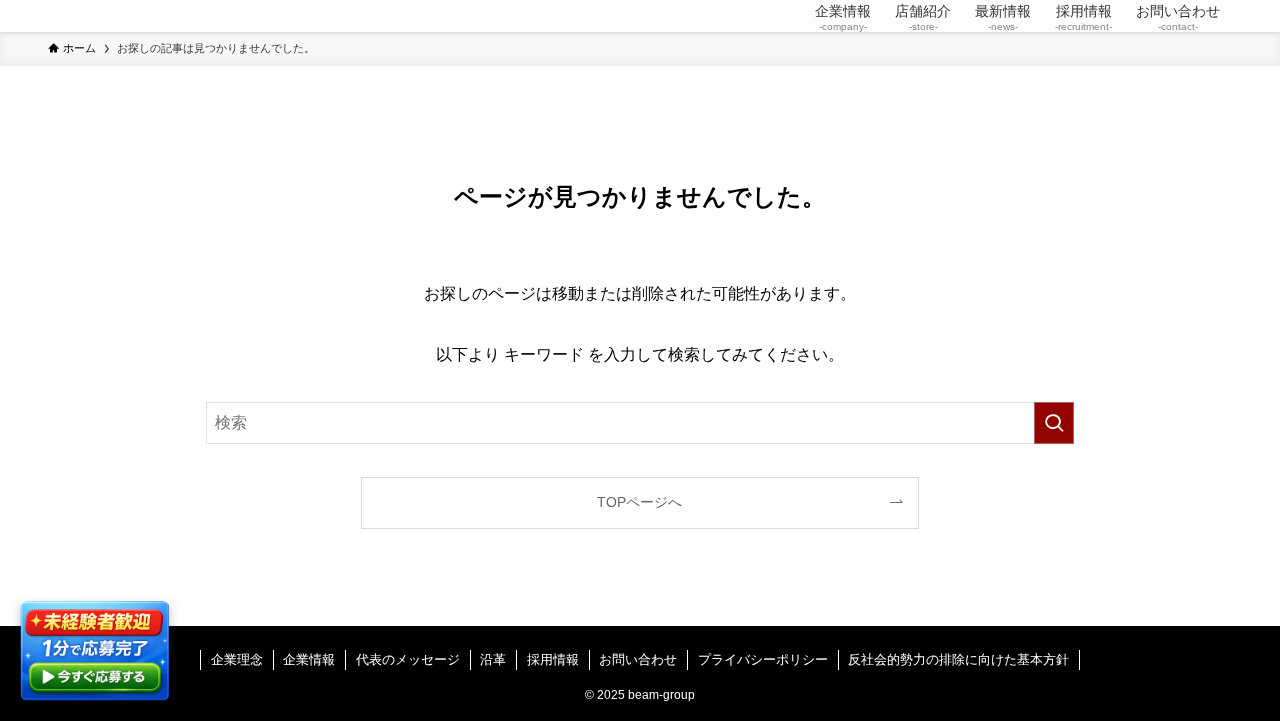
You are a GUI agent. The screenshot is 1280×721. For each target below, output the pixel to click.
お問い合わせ (638, 659)
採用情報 (553, 659)
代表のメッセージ (408, 659)
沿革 (493, 659)
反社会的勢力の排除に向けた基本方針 (958, 659)
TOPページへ (639, 502)
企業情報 (309, 659)
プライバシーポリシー (763, 659)
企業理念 (237, 659)
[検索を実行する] (1054, 423)
